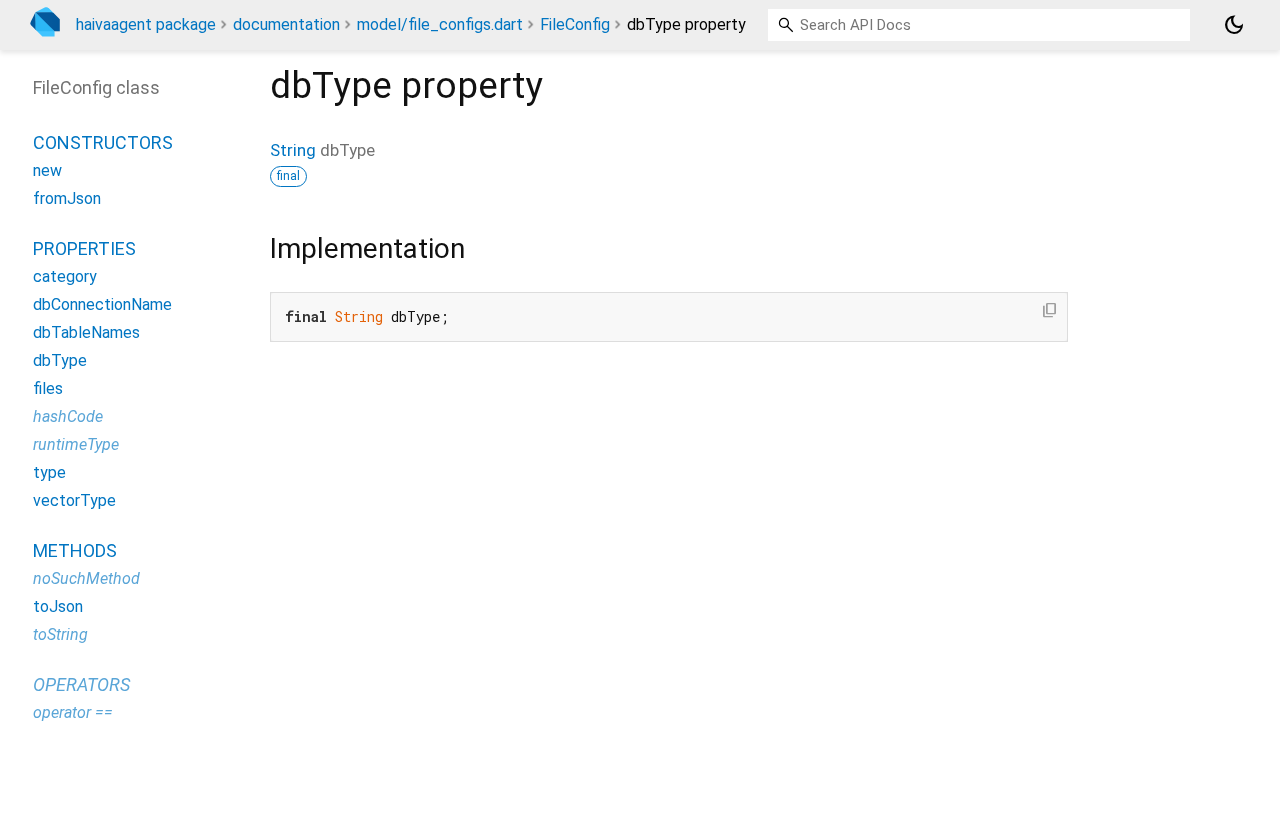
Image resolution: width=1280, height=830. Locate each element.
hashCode (68, 416)
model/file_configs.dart (440, 24)
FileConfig (575, 24)
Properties (84, 248)
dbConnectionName (102, 304)
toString (60, 634)
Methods (75, 550)
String (293, 150)
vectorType (74, 500)
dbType (60, 360)
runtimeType (76, 444)
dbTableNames (86, 332)
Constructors (103, 142)
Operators (81, 684)
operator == (73, 712)
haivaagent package (146, 24)
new (47, 170)
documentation (286, 24)
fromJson (67, 198)
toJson (58, 606)
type (49, 472)
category (65, 276)
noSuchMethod (86, 578)
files (48, 388)
